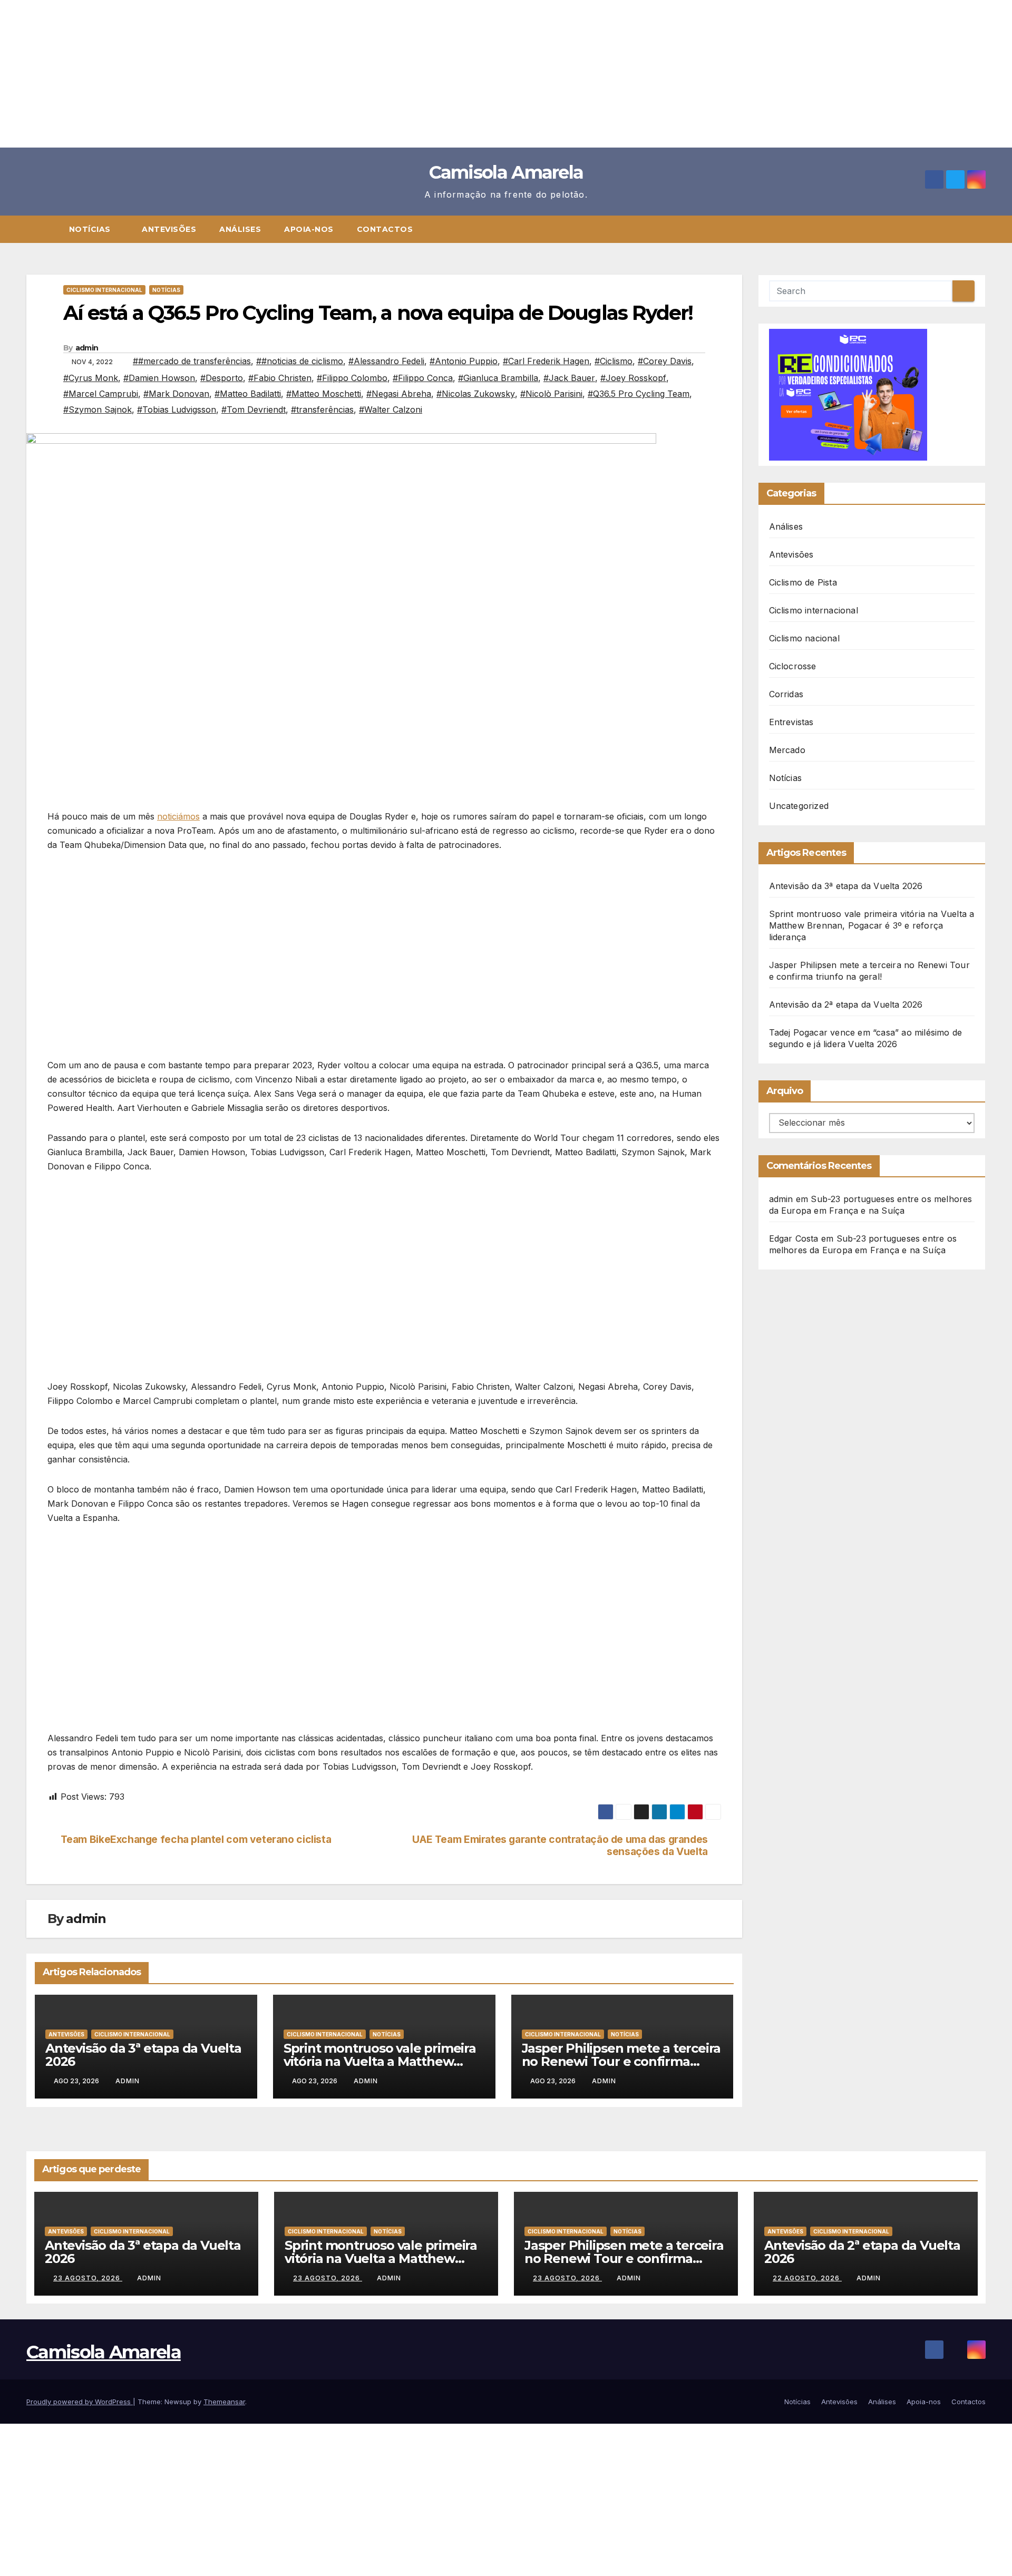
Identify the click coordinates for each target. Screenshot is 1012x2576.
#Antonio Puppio (464, 361)
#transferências (322, 409)
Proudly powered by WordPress (80, 2402)
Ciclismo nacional (804, 638)
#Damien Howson (159, 378)
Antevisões (169, 229)
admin (87, 348)
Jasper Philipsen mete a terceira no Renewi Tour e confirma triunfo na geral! (621, 2061)
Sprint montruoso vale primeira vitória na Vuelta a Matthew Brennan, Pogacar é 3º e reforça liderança (872, 925)
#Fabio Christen (280, 378)
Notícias (91, 229)
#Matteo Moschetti (324, 394)
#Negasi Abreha (399, 394)
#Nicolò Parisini (551, 394)
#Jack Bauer (569, 378)
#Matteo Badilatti (248, 394)
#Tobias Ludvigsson (177, 409)
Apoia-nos (309, 229)
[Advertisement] (316, 74)
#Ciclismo (614, 361)
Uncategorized (799, 806)
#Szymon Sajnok (98, 409)
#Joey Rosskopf (633, 378)
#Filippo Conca (423, 378)
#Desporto (222, 378)
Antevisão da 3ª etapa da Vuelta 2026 (143, 2055)
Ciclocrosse (793, 666)
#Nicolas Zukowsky (476, 394)
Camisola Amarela (506, 172)
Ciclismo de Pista (803, 582)
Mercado (787, 750)
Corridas (786, 694)
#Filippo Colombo (352, 378)
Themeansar (224, 2402)
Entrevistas (791, 722)
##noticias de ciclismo (300, 361)
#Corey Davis (665, 361)
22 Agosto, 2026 (807, 2278)
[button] (982, 229)
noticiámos (178, 816)
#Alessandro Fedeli (386, 361)
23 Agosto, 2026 (88, 2278)
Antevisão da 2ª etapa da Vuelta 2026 (846, 1004)
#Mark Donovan (176, 394)
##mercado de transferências (192, 361)
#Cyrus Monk (91, 378)
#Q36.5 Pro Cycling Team (639, 394)
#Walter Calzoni (391, 409)
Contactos (385, 229)
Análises (240, 229)
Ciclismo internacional (104, 290)
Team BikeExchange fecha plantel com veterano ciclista (196, 1840)
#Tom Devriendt (254, 409)
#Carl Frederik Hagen (546, 361)
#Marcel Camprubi (101, 394)
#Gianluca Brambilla (498, 378)
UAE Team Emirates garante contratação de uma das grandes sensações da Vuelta (560, 1846)
